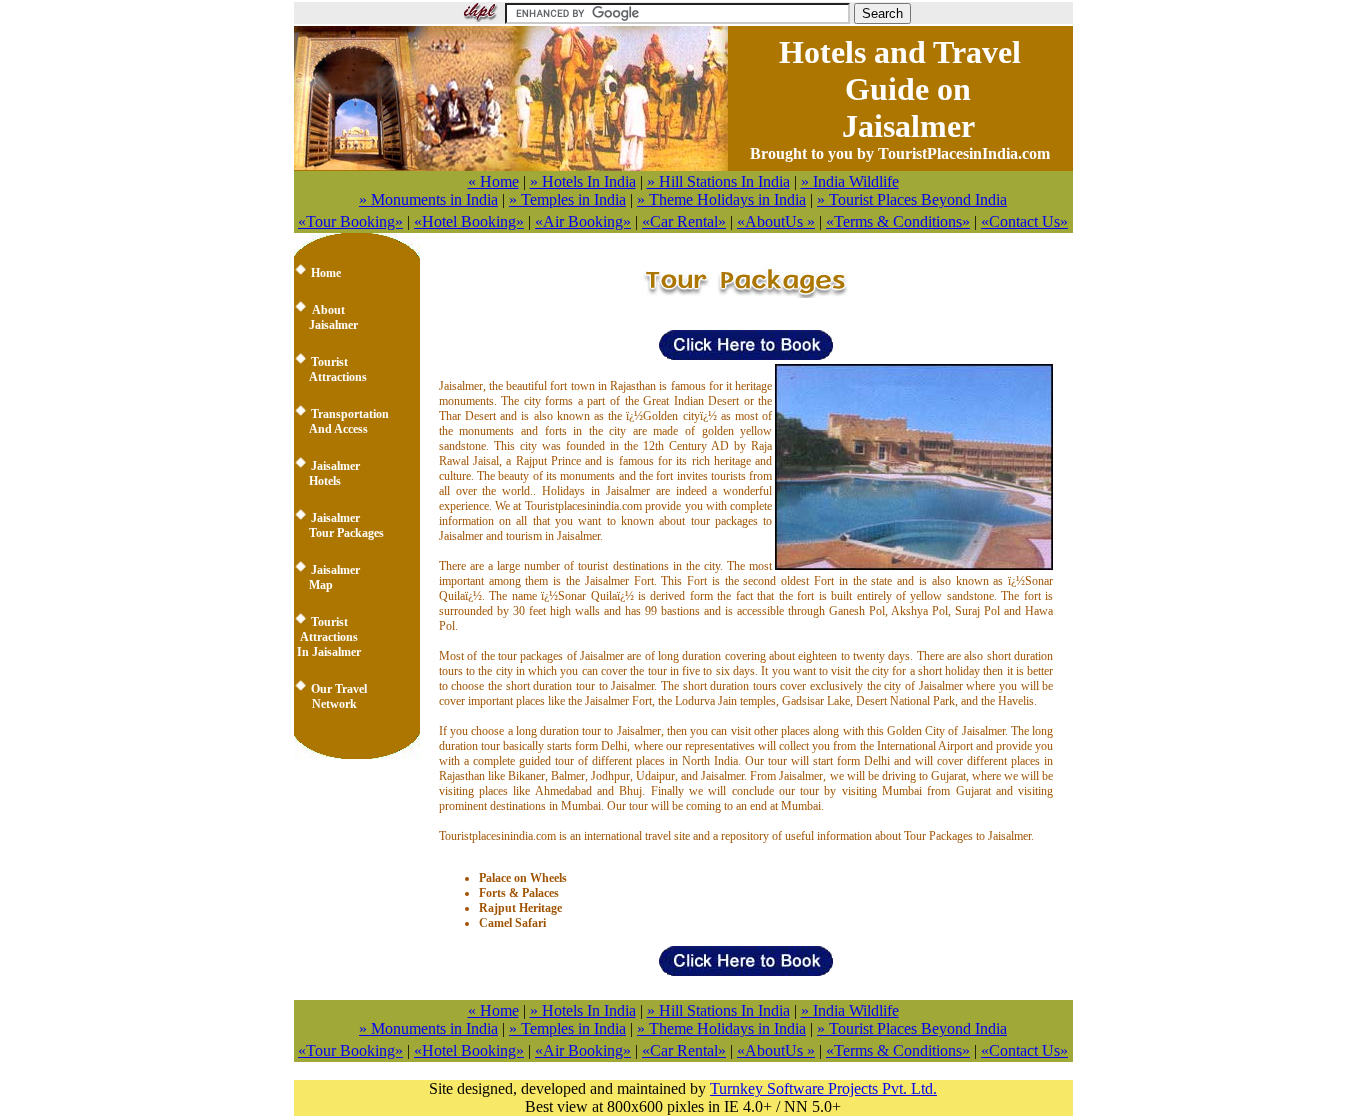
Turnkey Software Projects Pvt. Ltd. (823, 1088)
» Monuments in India (428, 199)
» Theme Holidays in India (721, 199)
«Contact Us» (1024, 221)
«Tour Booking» (350, 221)
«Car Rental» (684, 221)
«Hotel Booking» (469, 221)
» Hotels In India (583, 181)
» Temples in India (567, 199)
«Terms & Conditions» (898, 221)
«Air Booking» (583, 221)
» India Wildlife (850, 181)
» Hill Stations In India (718, 181)
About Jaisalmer (326, 317)
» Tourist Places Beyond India (912, 199)
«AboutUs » (776, 221)
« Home (493, 181)
